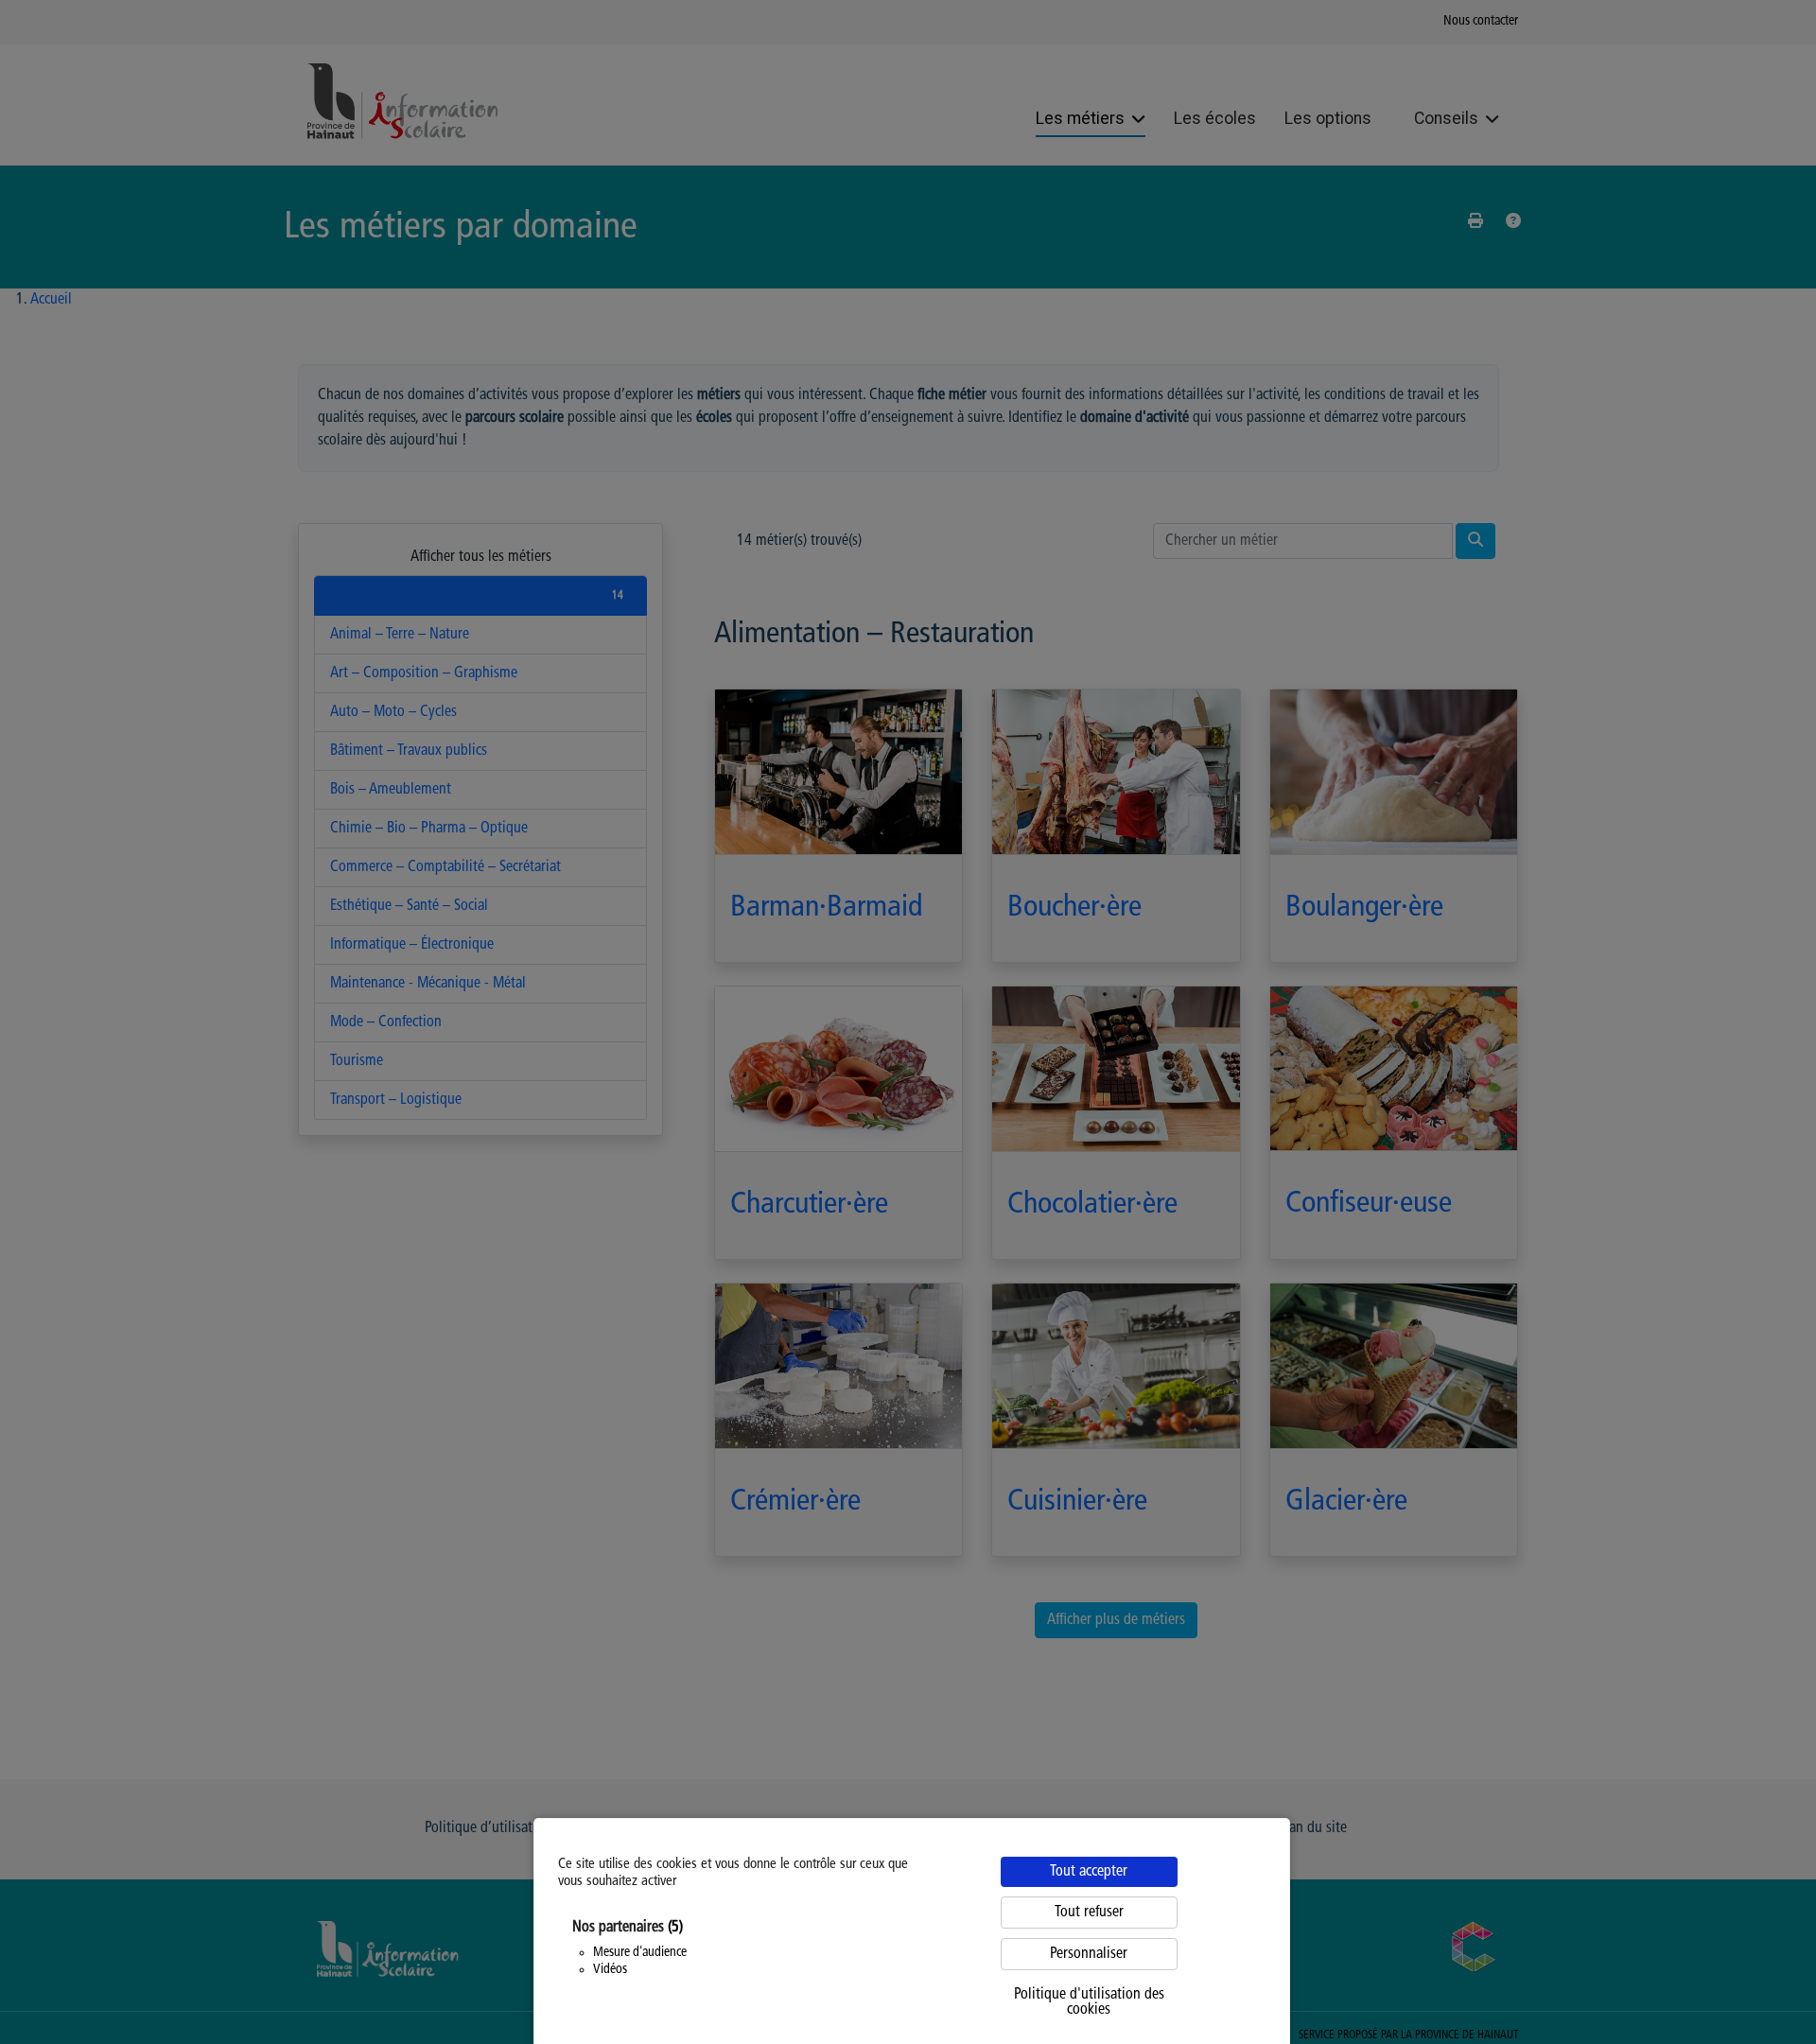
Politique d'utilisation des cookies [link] (1089, 2002)
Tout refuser (1089, 1913)
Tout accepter (1089, 1872)
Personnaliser (1089, 1954)
